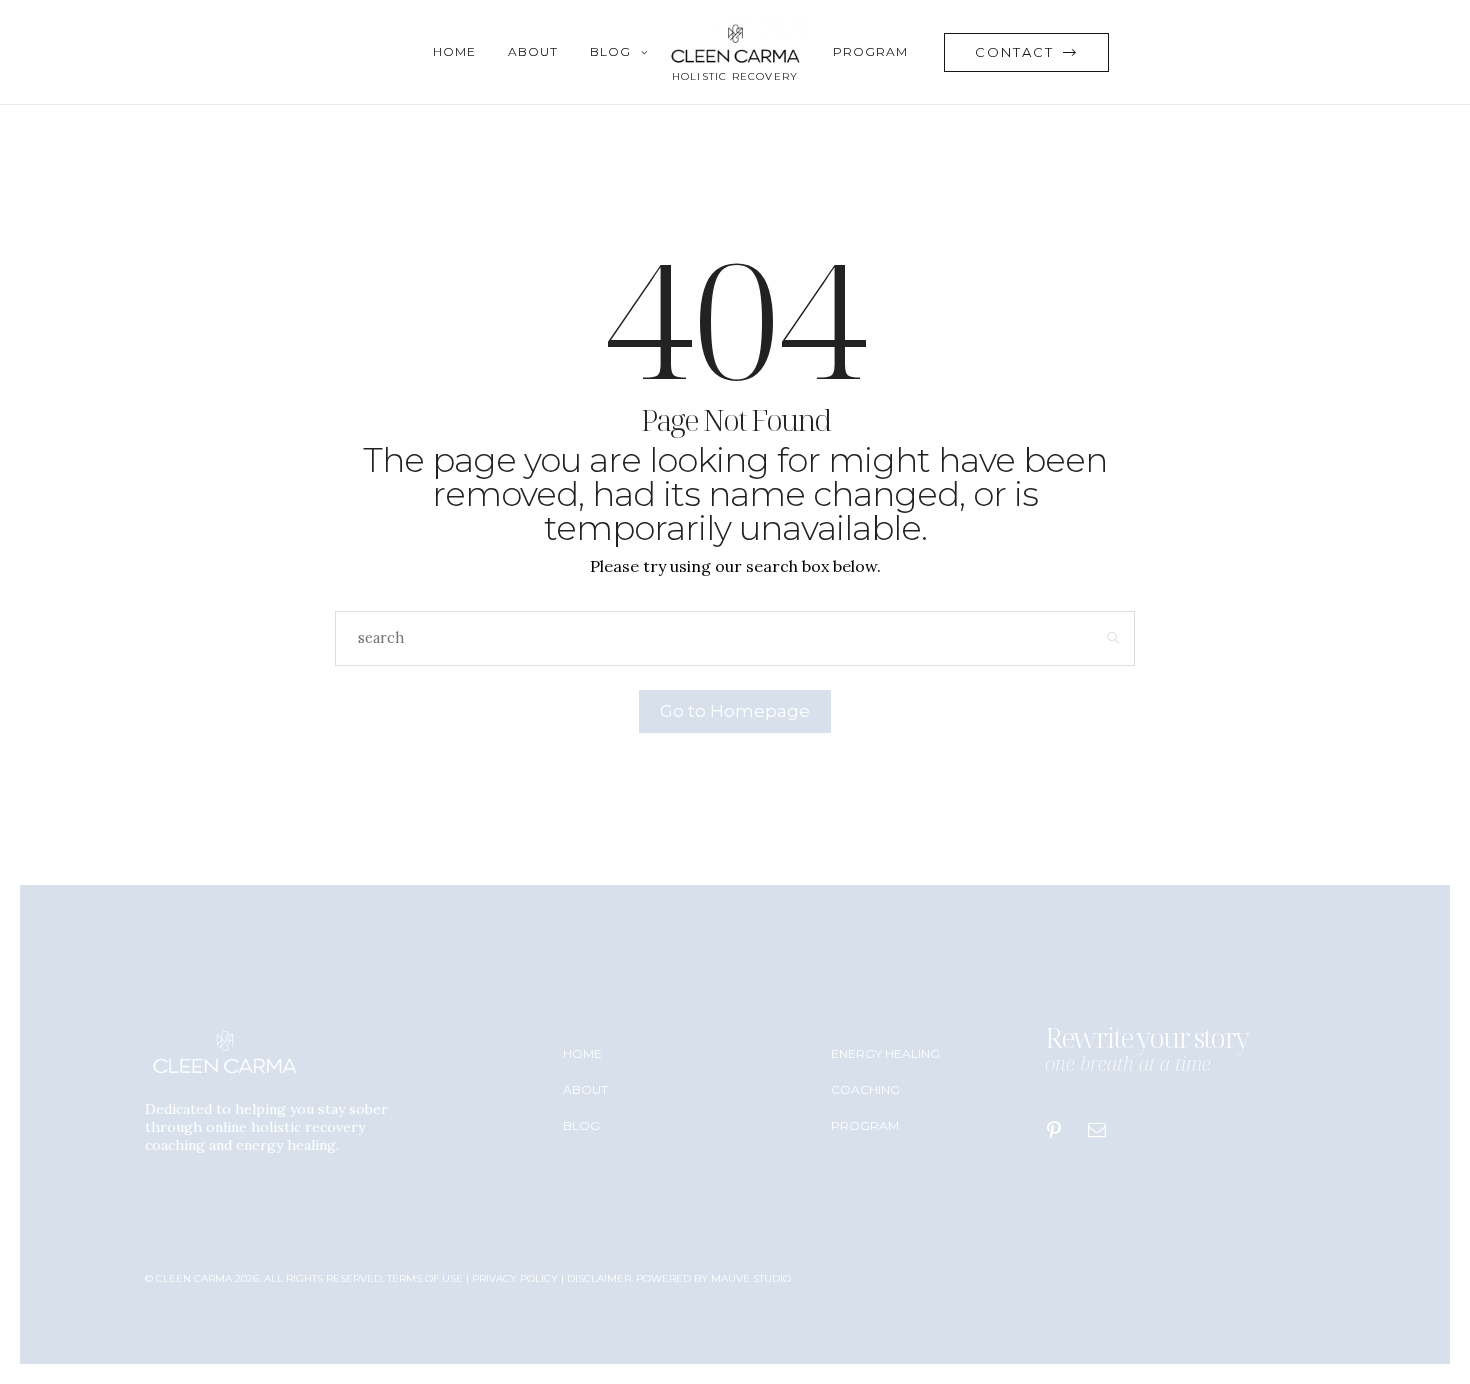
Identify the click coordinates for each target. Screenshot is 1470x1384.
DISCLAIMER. (601, 1278)
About (533, 51)
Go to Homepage (735, 711)
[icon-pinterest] (1059, 1130)
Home (454, 51)
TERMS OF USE (425, 1278)
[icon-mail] (1102, 1130)
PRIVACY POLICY (515, 1278)
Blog (610, 51)
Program (870, 51)
